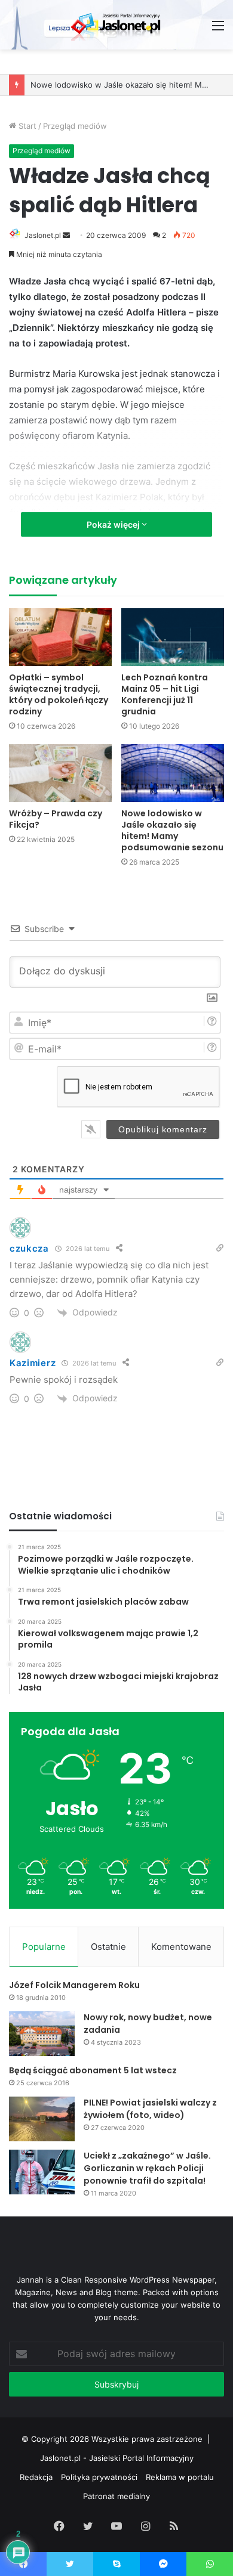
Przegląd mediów (75, 126)
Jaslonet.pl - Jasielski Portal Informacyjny (117, 2458)
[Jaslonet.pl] (116, 25)
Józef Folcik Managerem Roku (74, 1985)
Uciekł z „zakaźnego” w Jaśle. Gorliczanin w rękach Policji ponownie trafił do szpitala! (147, 2168)
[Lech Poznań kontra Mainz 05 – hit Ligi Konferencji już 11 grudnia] (173, 637)
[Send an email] (66, 235)
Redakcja (36, 2477)
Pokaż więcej (114, 524)
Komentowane (181, 1947)
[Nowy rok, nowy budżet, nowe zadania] (42, 2034)
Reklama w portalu (180, 2477)
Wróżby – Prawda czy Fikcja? (56, 819)
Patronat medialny (116, 2496)
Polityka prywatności (99, 2477)
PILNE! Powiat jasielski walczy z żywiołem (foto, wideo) (150, 2109)
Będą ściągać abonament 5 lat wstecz (93, 2070)
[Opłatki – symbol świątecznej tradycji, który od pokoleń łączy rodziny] (60, 637)
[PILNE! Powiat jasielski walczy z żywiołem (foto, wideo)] (42, 2119)
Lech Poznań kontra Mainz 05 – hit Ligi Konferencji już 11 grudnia (165, 694)
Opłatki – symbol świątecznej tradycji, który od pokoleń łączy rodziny (59, 694)
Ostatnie (108, 1947)
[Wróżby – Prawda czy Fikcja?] (60, 773)
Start (26, 126)
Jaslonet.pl (43, 235)
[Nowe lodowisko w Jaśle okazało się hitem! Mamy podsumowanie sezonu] (173, 773)
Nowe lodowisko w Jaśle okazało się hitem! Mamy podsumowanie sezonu (172, 830)
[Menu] (218, 30)
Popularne (44, 1947)
